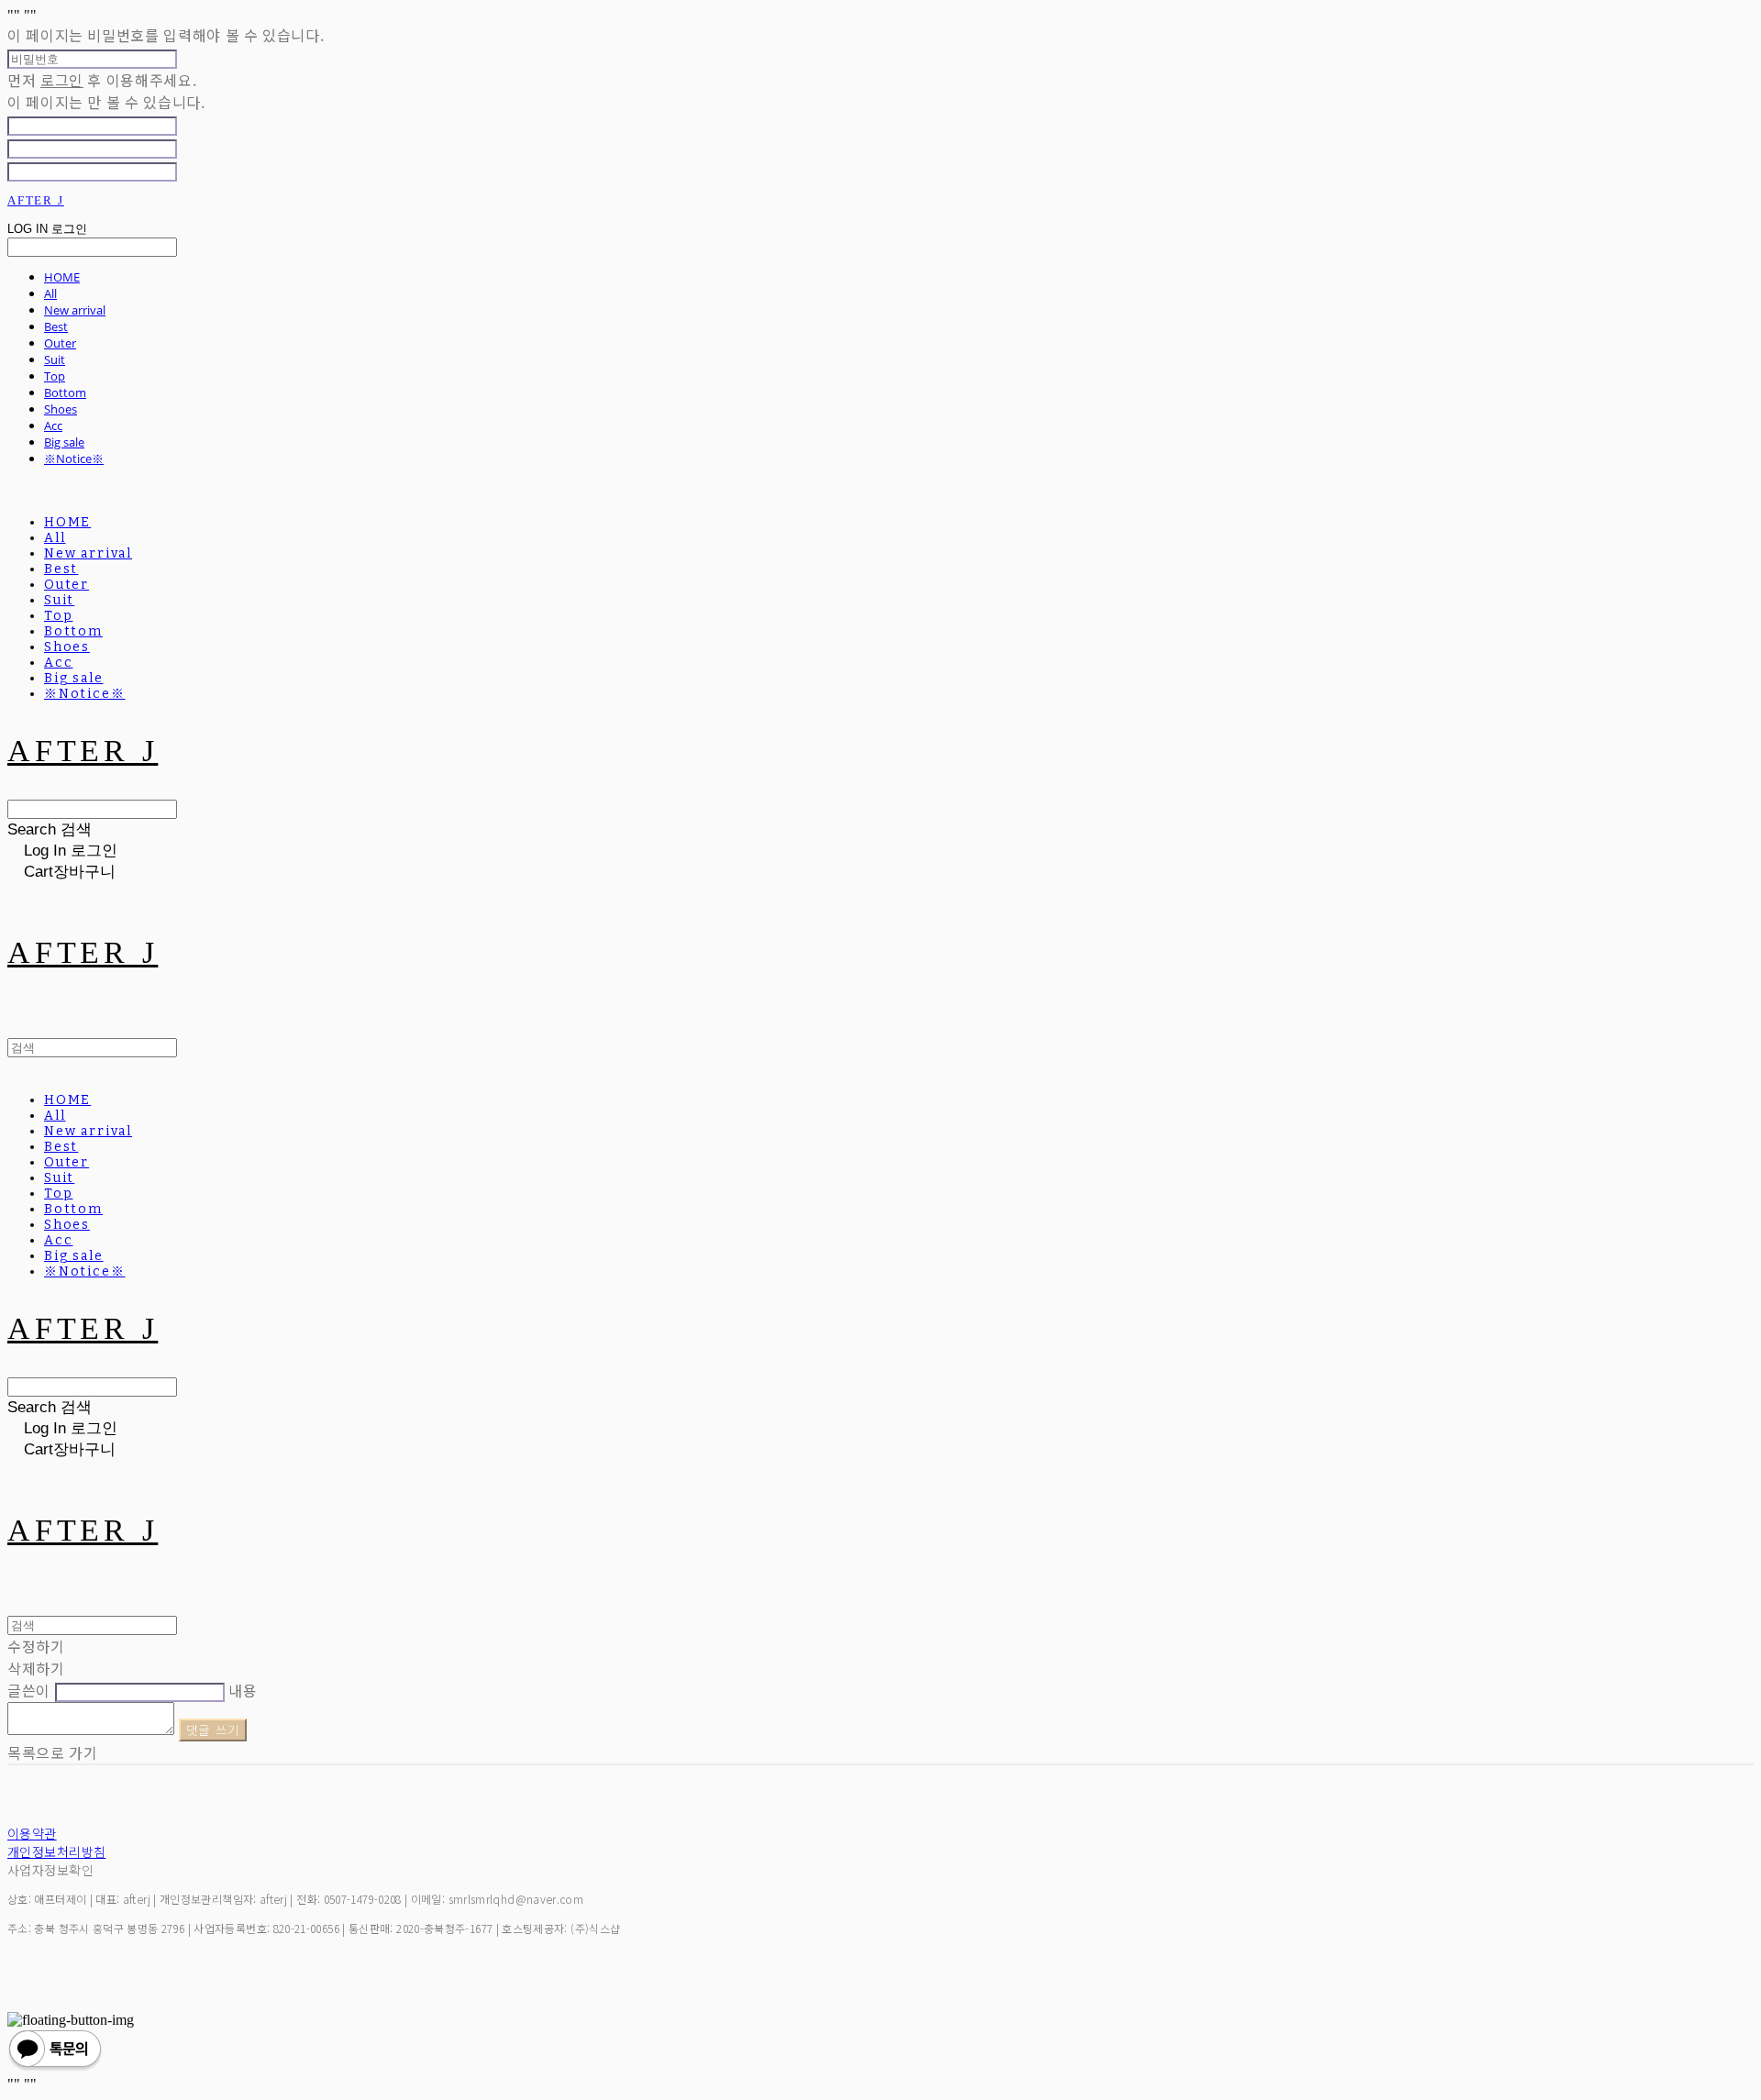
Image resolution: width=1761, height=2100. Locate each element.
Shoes (61, 409)
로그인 (62, 80)
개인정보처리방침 (56, 1851)
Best (56, 326)
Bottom (65, 392)
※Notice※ (74, 459)
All (50, 293)
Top (55, 376)
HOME (62, 277)
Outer (60, 343)
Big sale (64, 442)
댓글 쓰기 (213, 1730)
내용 (243, 1690)
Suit (55, 359)
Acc (53, 426)
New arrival (75, 310)
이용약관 (32, 1833)
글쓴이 (29, 1690)
